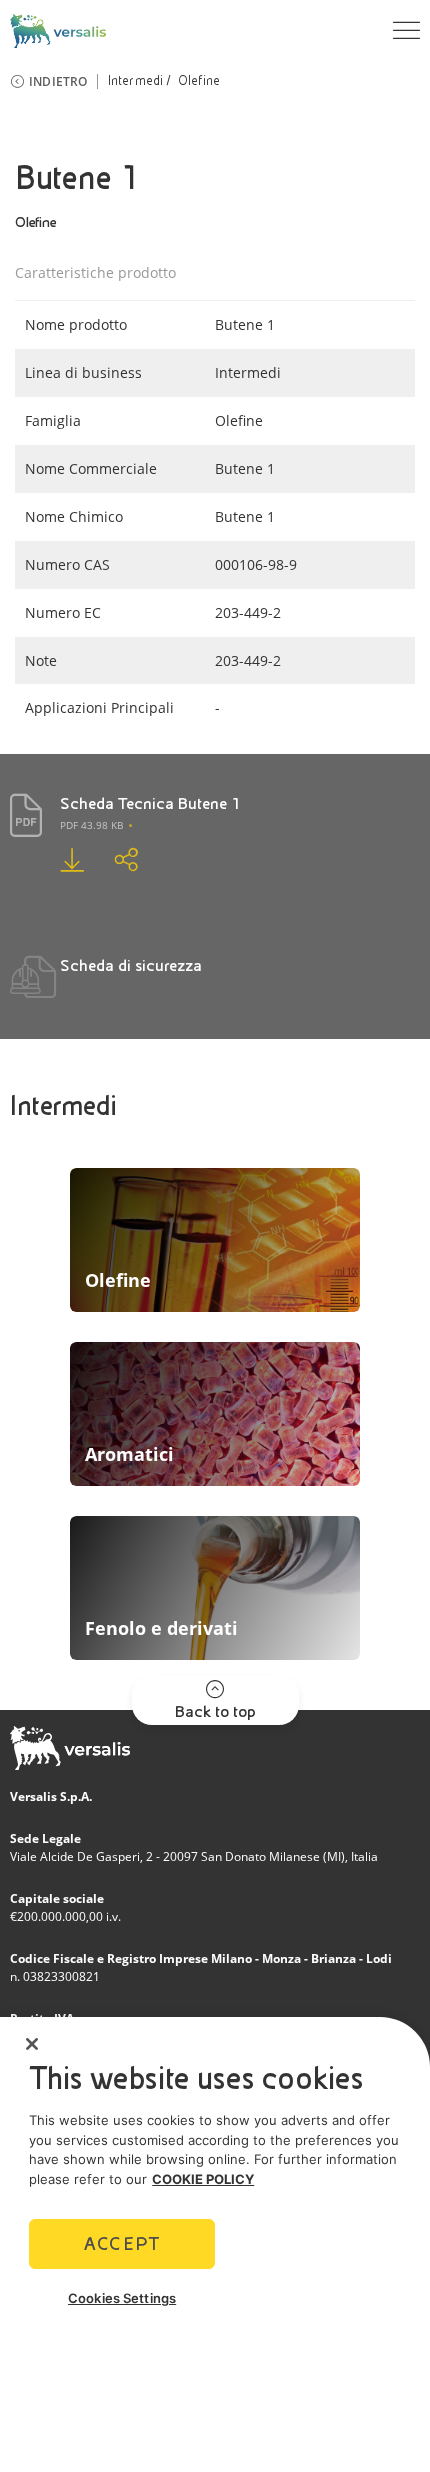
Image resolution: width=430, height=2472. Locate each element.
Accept (122, 2243)
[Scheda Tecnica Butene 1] (57, 859)
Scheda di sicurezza (131, 965)
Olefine (199, 81)
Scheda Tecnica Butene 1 (150, 803)
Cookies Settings (122, 2298)
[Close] (32, 2044)
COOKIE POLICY (203, 2179)
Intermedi (136, 81)
